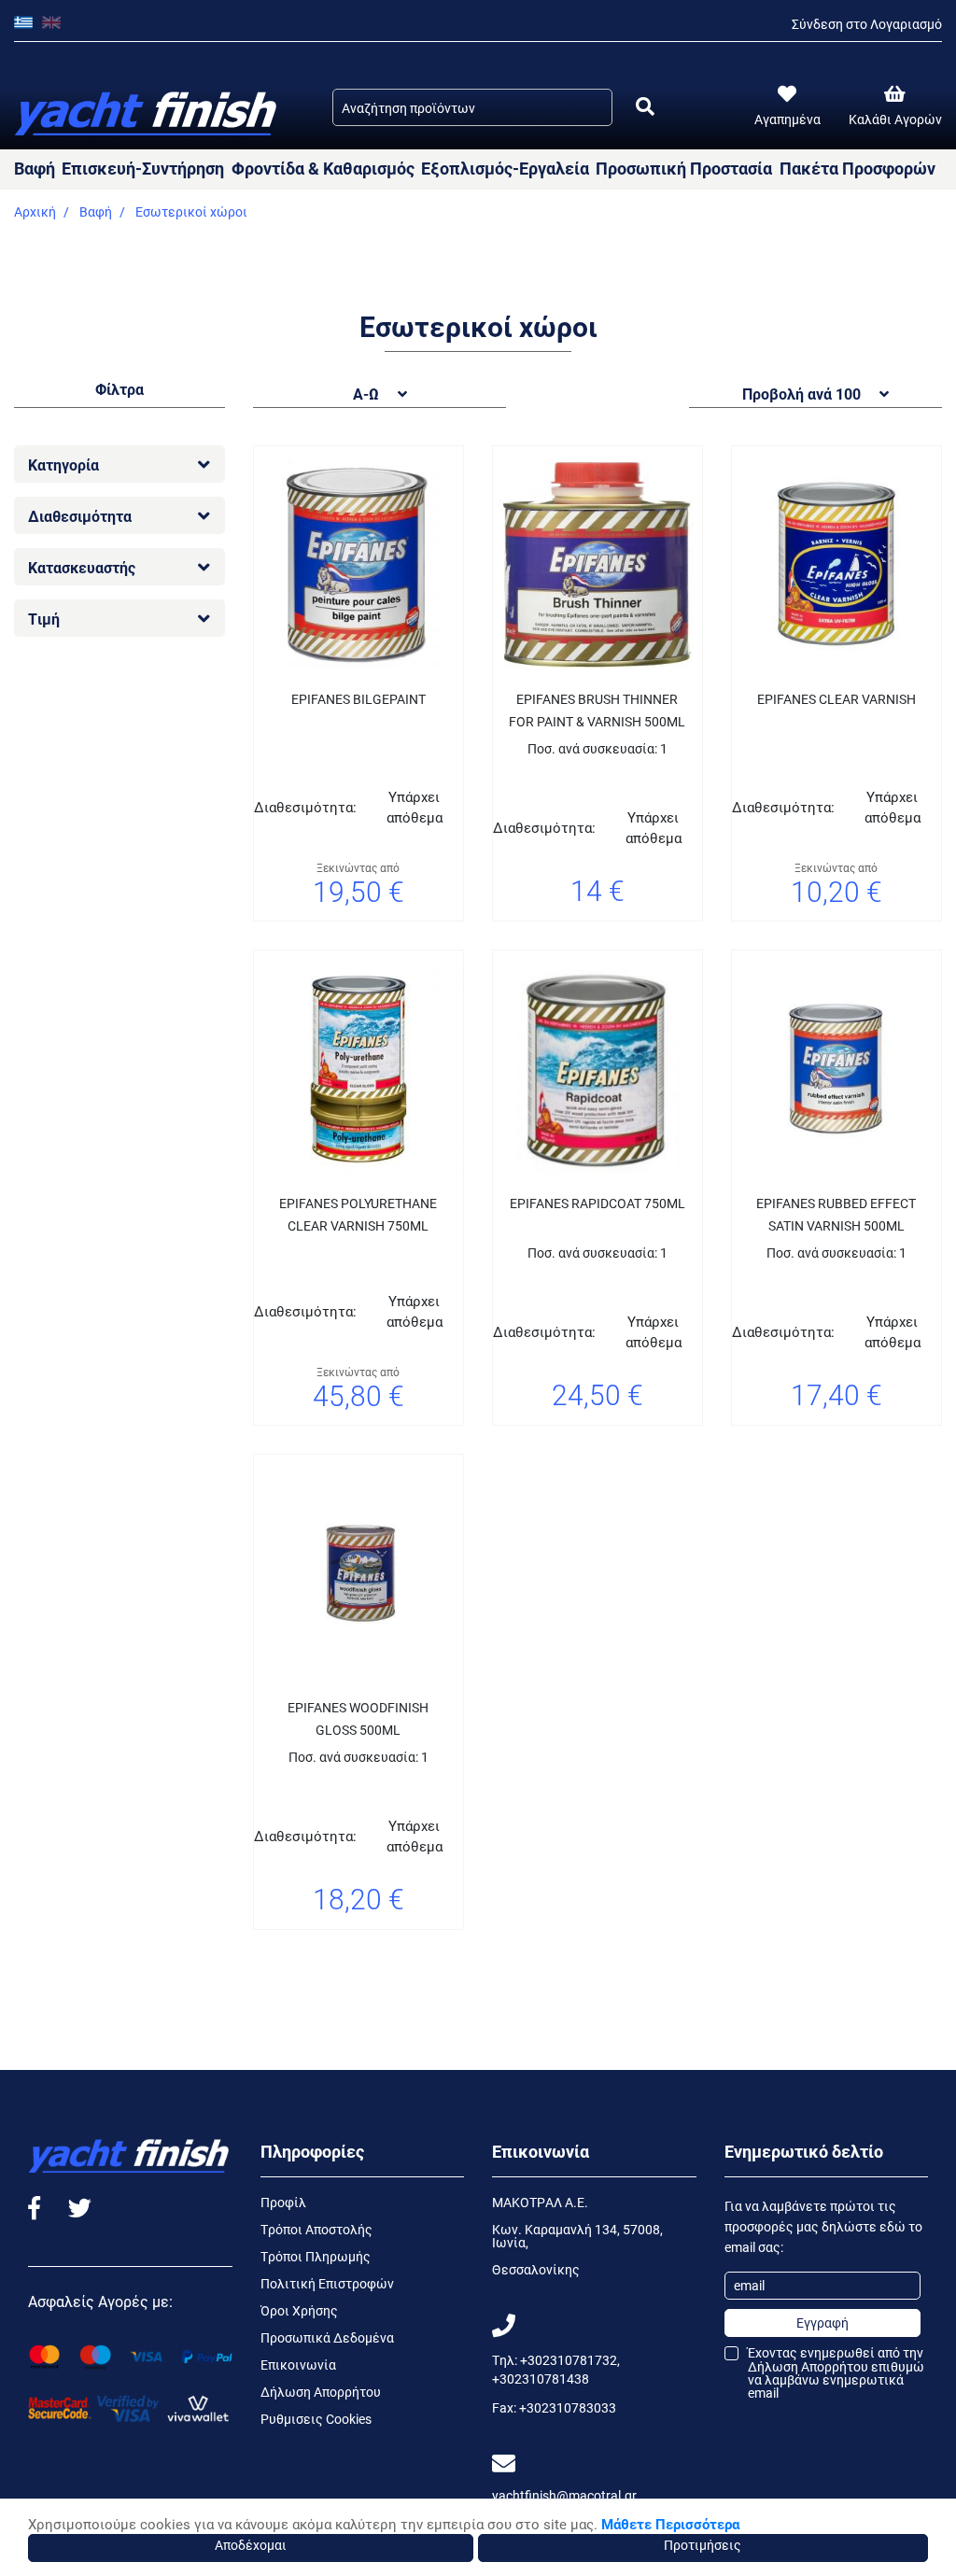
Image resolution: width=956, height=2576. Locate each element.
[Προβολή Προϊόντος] (382, 944)
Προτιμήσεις (703, 2545)
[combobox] (472, 107)
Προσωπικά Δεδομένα (327, 2337)
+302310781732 (569, 2360)
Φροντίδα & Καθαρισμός (323, 168)
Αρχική (35, 211)
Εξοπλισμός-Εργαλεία (505, 168)
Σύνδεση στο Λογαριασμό (867, 24)
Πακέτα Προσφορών (858, 168)
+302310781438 (541, 2379)
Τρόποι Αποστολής (316, 2229)
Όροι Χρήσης (299, 2310)
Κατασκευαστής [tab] (82, 567)
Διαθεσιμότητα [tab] (80, 516)
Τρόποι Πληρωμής (316, 2256)
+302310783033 (568, 2407)
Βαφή (35, 168)
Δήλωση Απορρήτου (321, 2392)
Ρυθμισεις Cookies (316, 2419)
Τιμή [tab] (44, 619)
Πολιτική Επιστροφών (327, 2283)
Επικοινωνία (298, 2365)
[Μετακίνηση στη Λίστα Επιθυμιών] (335, 944)
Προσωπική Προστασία (684, 168)
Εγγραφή (822, 2323)
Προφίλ (283, 2202)
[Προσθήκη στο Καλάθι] (644, 944)
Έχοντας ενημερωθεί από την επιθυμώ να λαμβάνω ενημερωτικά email (836, 2373)
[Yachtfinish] (147, 105)
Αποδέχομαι (251, 2545)
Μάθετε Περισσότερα (670, 2524)
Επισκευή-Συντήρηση (143, 168)
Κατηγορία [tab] (63, 465)
